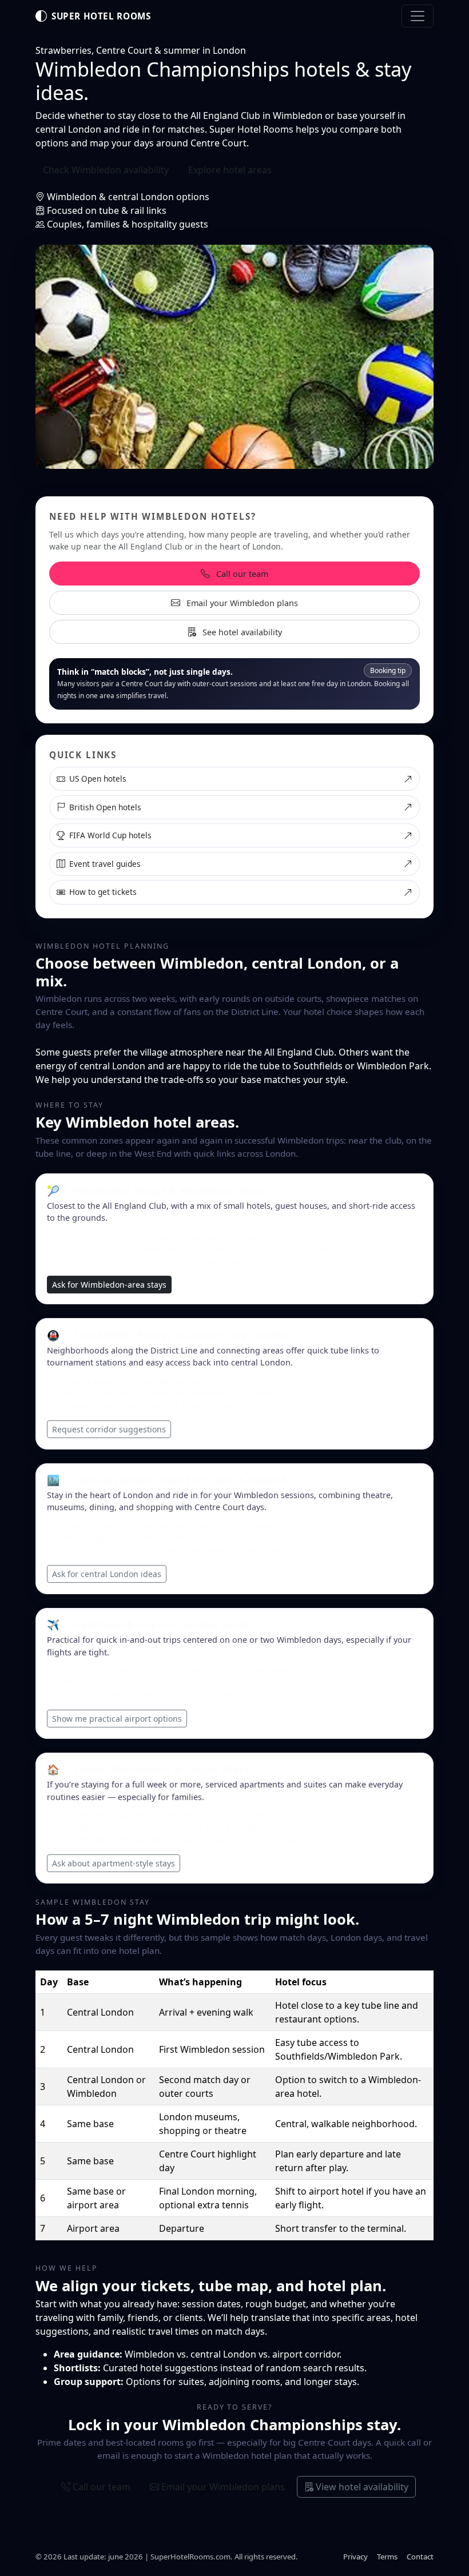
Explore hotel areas (230, 170)
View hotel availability (361, 2487)
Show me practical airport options (117, 1719)
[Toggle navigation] (418, 16)
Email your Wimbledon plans (241, 603)
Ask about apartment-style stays (114, 1863)
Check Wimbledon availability (106, 170)
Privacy (355, 2557)
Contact (420, 2557)
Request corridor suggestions (109, 1429)
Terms (387, 2557)
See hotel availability (241, 632)
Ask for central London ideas (107, 1574)
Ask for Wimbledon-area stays (109, 1285)
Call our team (241, 574)
